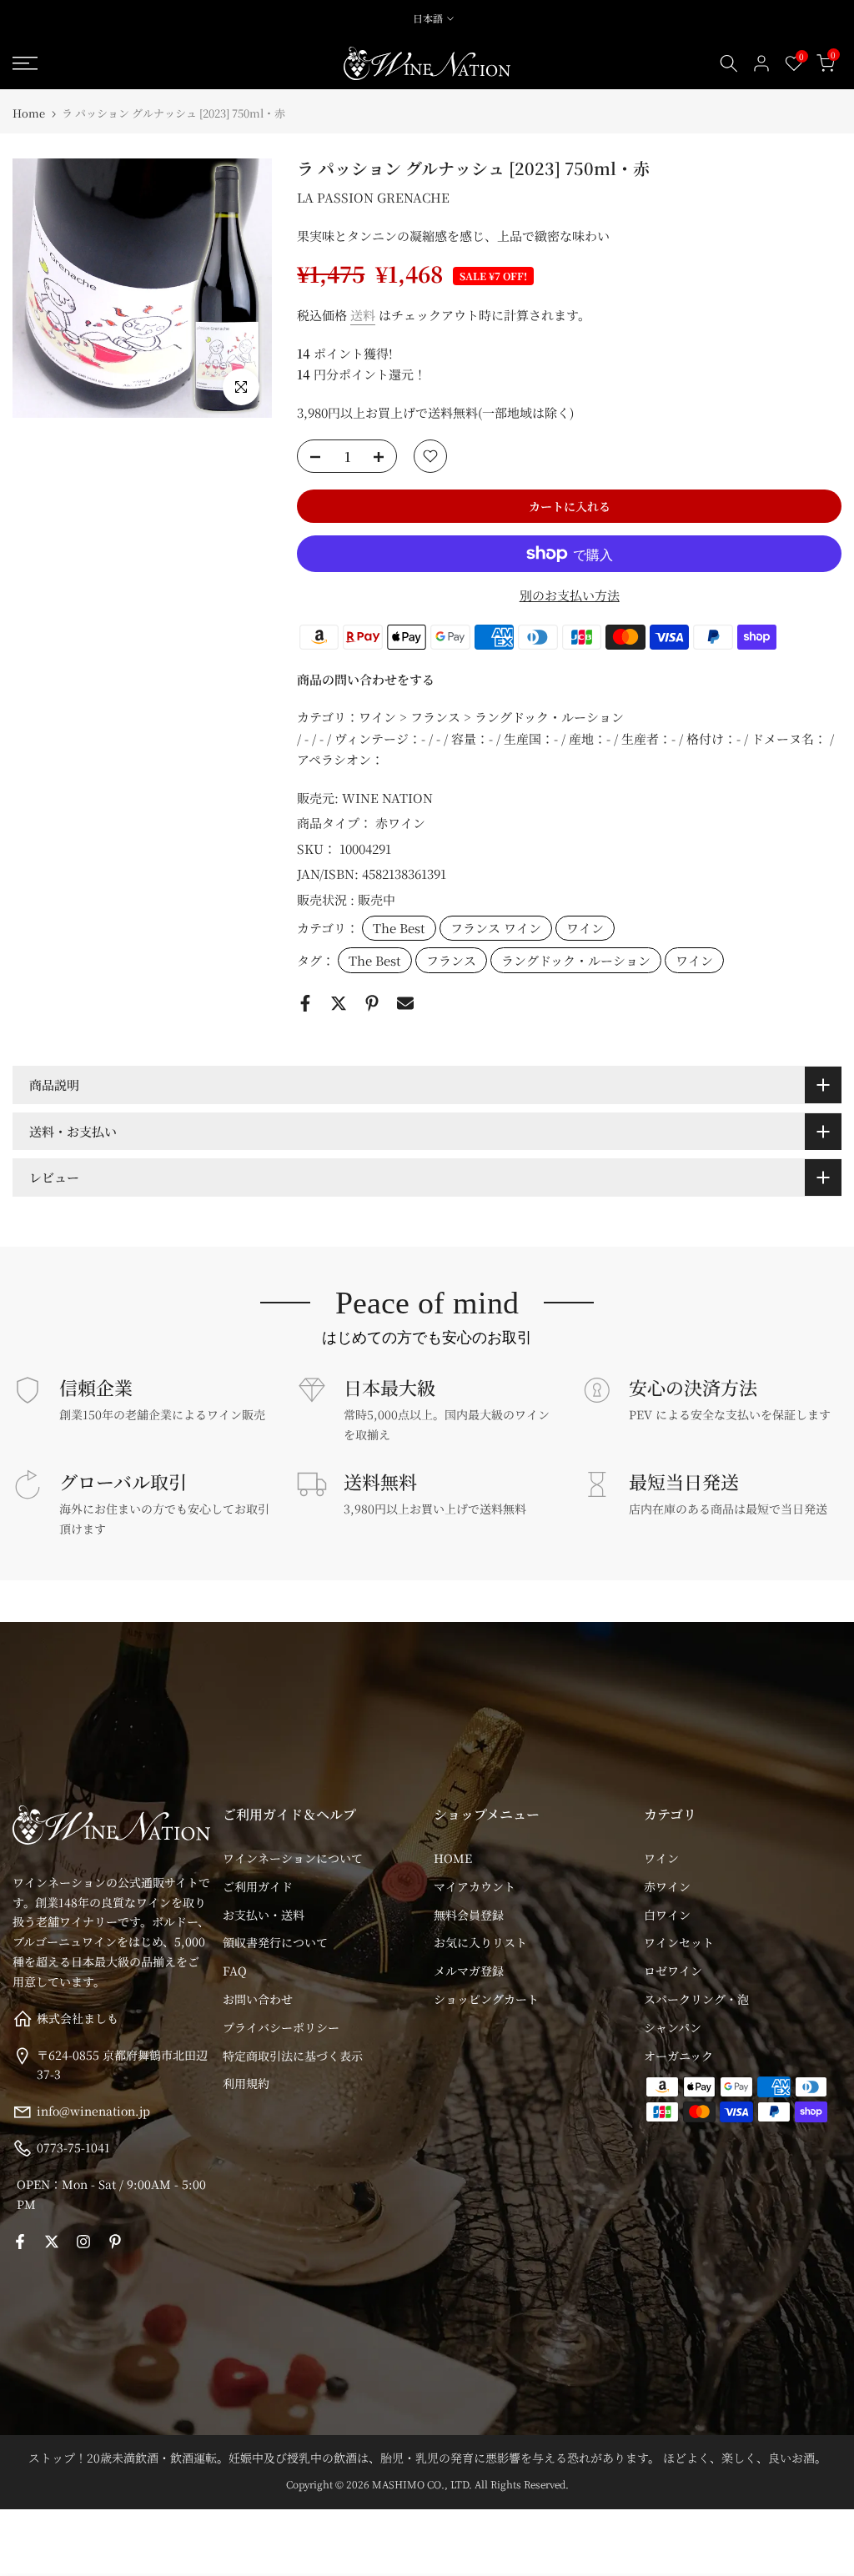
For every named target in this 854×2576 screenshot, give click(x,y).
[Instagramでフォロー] (83, 2242)
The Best (399, 928)
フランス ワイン (496, 928)
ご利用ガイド (258, 1886)
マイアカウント (475, 1886)
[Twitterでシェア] (339, 1003)
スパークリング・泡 (696, 1999)
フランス (451, 960)
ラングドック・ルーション (576, 960)
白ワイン (667, 1915)
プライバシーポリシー (281, 2027)
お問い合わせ (258, 1999)
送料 (363, 315)
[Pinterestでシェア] (372, 1003)
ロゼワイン (673, 1971)
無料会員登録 (469, 1915)
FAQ (235, 1971)
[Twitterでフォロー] (52, 2242)
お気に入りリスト (480, 1942)
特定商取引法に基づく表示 (293, 2056)
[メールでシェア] (405, 1003)
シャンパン (673, 2027)
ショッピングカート (486, 1999)
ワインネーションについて (293, 1858)
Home (29, 113)
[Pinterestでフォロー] (115, 2242)
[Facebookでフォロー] (20, 2242)
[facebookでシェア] (305, 1003)
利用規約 (246, 2083)
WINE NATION (387, 798)
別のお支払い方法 (570, 595)
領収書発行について (275, 1942)
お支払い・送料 (264, 1915)
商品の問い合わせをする (366, 679)
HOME (453, 1858)
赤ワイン (400, 823)
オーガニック (678, 2056)
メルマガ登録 (469, 1971)
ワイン (585, 928)
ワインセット (679, 1942)
